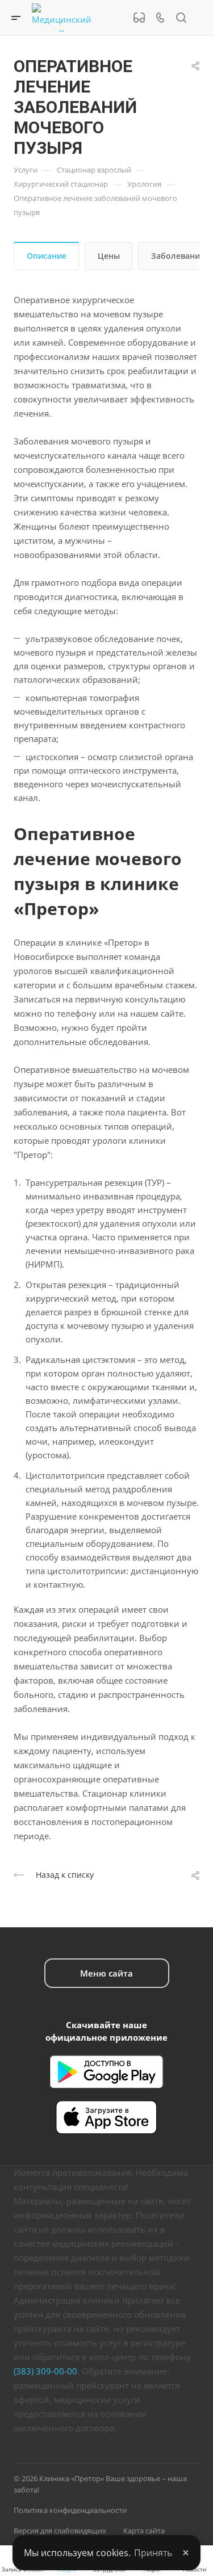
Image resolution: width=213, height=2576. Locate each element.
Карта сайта (144, 2531)
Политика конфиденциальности (70, 2510)
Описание (47, 256)
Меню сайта (106, 1973)
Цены (109, 256)
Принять (153, 2553)
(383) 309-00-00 (45, 2371)
